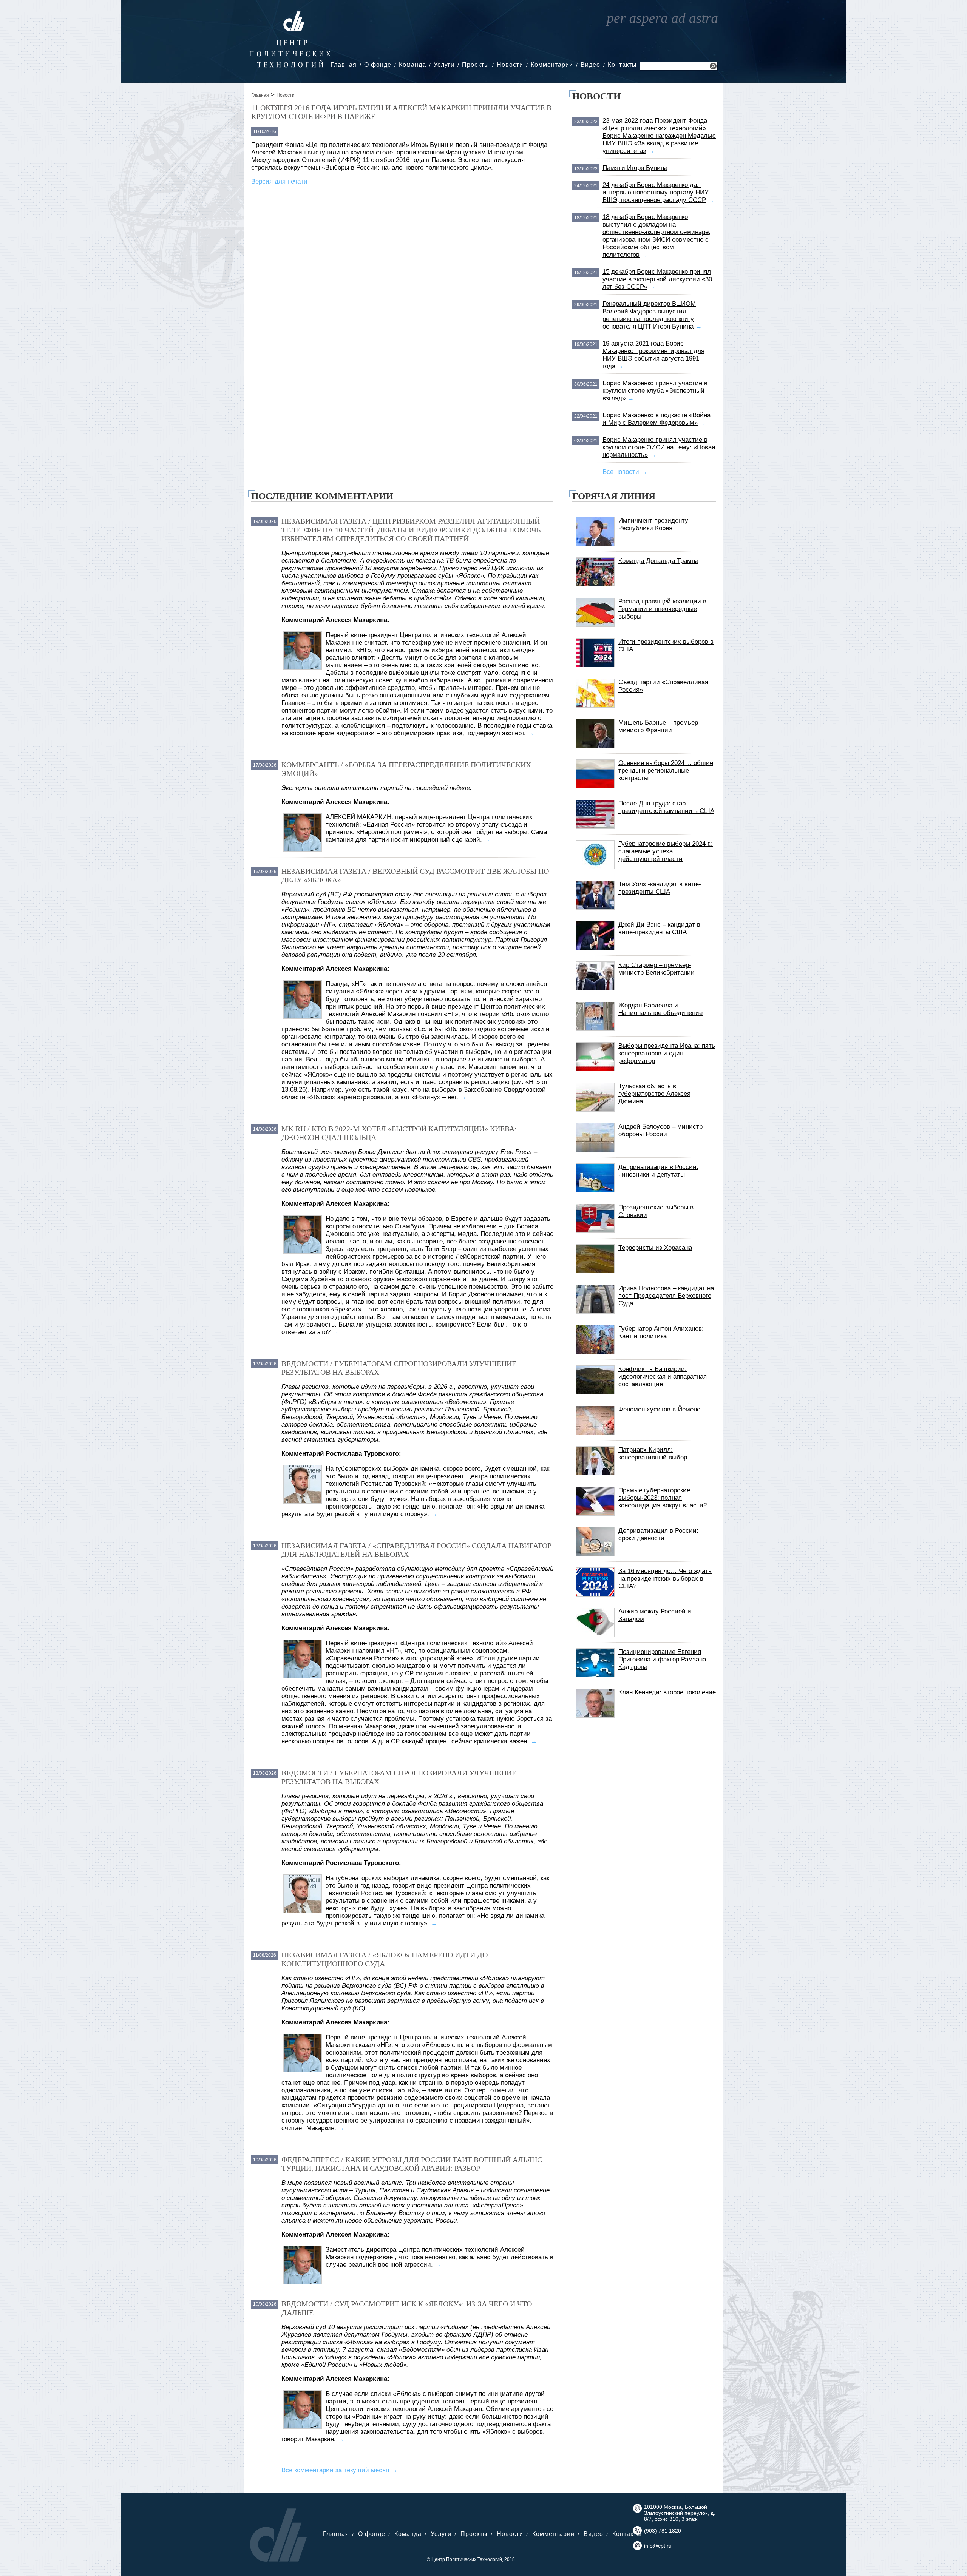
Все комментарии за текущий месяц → (340, 2470)
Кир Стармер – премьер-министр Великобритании (657, 969)
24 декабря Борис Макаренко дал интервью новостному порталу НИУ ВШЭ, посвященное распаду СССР (656, 192)
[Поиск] (713, 67)
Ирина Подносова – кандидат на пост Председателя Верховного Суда (666, 1296)
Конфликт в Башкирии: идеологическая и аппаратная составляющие (663, 1377)
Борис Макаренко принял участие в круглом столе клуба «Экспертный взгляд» (655, 391)
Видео (590, 65)
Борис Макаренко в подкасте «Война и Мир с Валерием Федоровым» (657, 419)
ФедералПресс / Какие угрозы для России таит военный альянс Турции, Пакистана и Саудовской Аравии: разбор (412, 2164)
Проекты (476, 65)
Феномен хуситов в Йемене (659, 1409)
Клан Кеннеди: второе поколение (667, 1692)
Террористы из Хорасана (655, 1248)
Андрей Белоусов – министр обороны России (660, 1130)
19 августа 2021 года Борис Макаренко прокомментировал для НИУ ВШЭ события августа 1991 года (653, 355)
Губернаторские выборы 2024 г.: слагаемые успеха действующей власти (666, 851)
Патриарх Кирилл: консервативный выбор (653, 1454)
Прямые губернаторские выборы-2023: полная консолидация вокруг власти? (663, 1498)
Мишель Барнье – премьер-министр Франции (659, 726)
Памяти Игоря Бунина (635, 168)
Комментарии (552, 65)
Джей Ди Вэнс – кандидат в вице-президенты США (659, 928)
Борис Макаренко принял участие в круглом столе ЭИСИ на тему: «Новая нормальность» (659, 447)
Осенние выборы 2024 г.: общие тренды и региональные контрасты (666, 770)
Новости (510, 65)
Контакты (622, 65)
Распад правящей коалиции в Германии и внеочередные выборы (662, 609)
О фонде (378, 65)
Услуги (444, 65)
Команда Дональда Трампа (658, 561)
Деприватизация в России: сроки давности (658, 1534)
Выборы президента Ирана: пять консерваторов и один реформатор (667, 1053)
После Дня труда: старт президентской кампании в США (666, 807)
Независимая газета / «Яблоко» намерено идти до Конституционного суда (385, 1959)
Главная (344, 65)
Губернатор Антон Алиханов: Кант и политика (661, 1332)
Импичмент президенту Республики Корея (653, 524)
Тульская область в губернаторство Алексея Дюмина (654, 1094)
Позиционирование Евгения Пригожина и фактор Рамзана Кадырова (662, 1659)
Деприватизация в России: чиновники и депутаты (658, 1171)
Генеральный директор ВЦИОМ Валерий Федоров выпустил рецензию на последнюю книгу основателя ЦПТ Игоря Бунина (649, 315)
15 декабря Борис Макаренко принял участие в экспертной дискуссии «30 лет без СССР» (657, 279)
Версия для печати (279, 181)
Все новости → (625, 472)
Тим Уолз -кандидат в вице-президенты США (660, 888)
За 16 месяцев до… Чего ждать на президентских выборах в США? (665, 1579)
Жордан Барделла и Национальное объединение (660, 1009)
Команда (412, 65)
